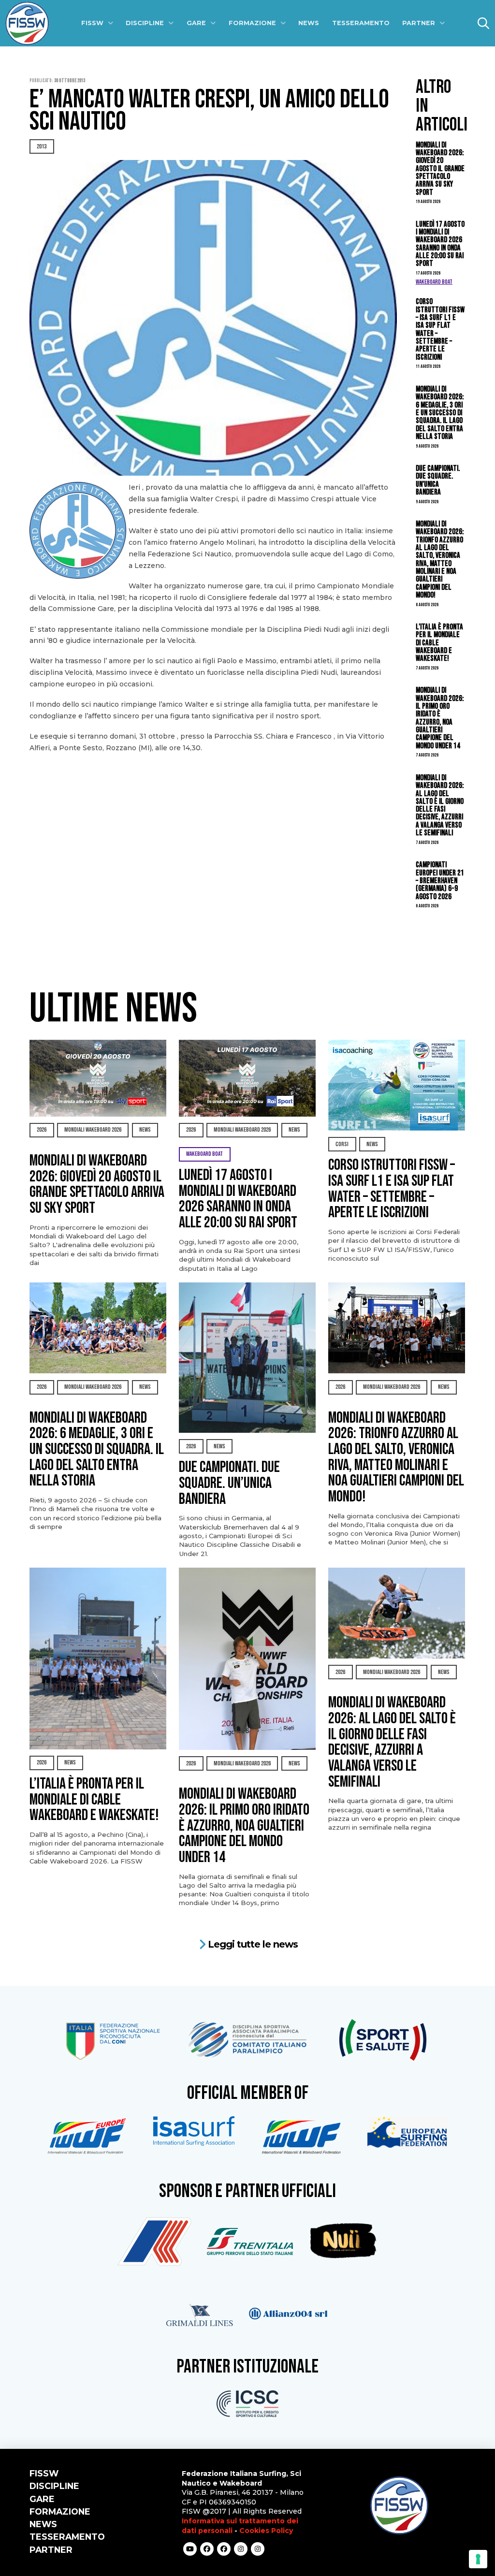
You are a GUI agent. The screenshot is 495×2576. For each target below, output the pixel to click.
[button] (483, 23)
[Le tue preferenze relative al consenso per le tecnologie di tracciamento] (478, 2559)
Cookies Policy (266, 2531)
